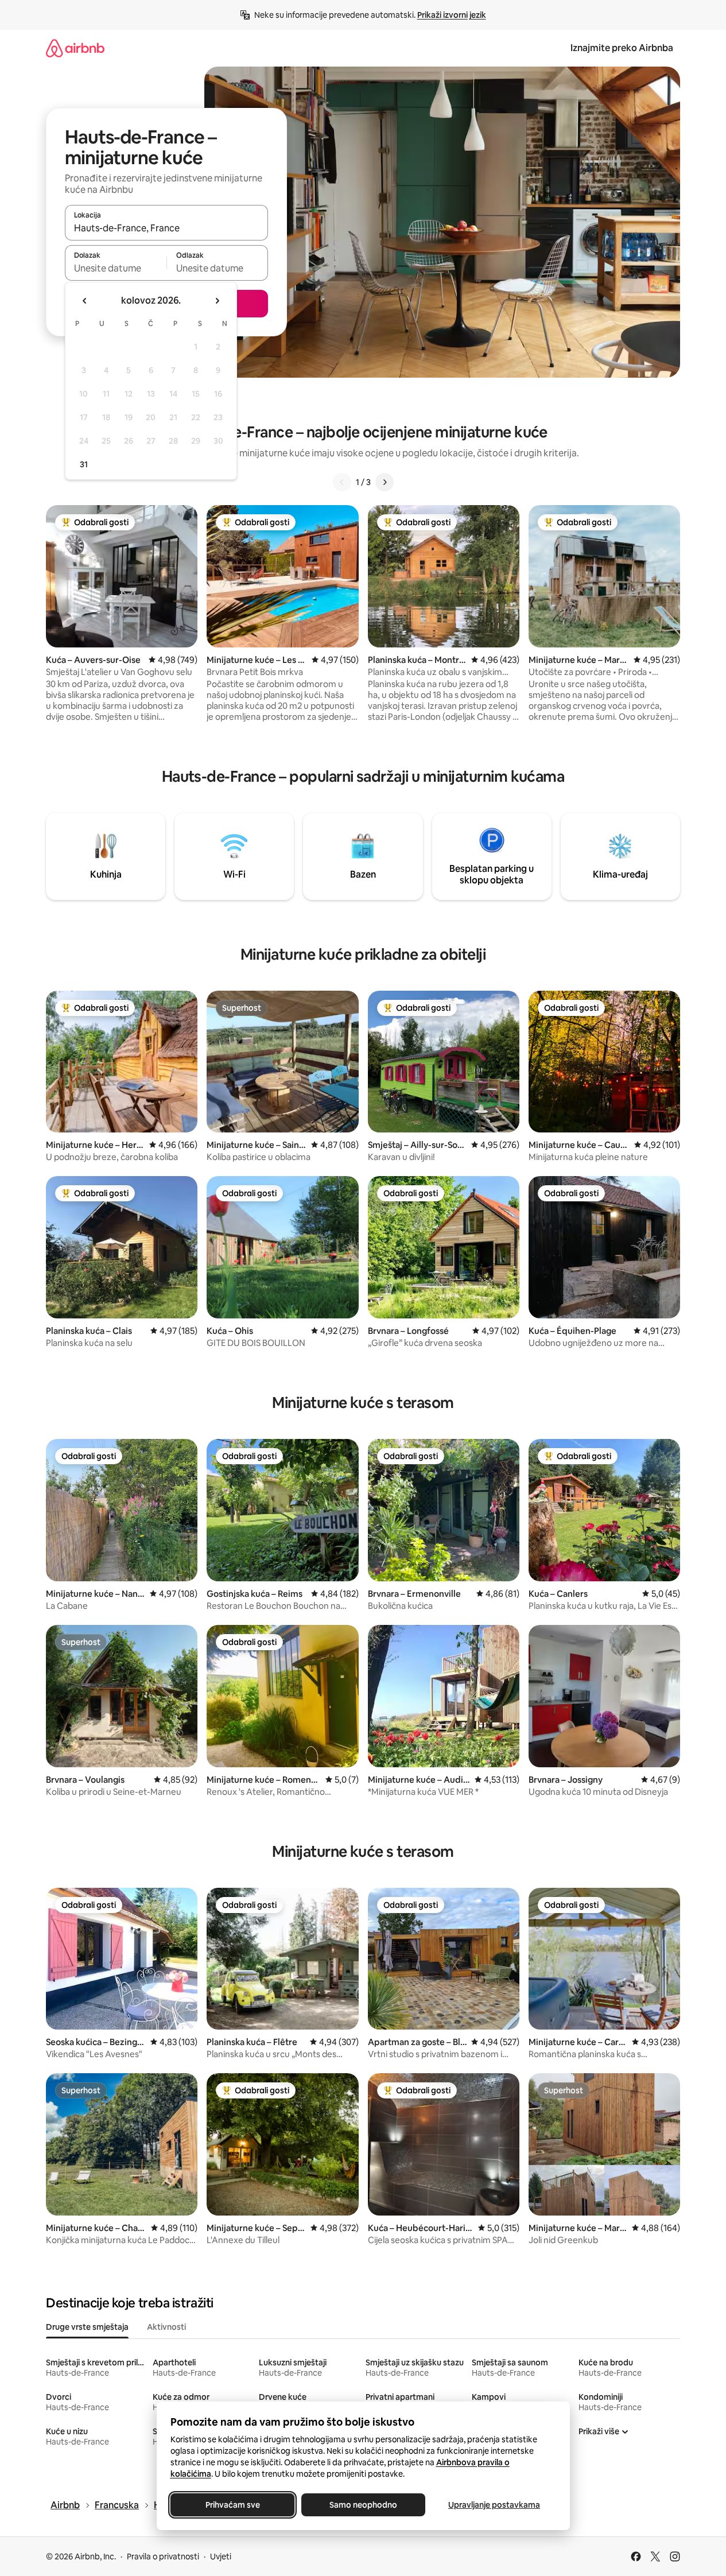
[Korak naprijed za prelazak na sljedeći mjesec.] (217, 301)
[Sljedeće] (385, 482)
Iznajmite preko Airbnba (622, 48)
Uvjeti (221, 2556)
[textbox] (116, 268)
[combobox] (166, 228)
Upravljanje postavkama (494, 2505)
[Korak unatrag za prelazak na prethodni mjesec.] (85, 301)
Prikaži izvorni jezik (452, 15)
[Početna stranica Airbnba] (75, 48)
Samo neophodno (363, 2505)
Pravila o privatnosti (163, 2556)
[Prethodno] (342, 482)
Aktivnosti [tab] (166, 2327)
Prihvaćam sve (232, 2505)
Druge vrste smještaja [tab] (87, 2327)
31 (84, 464)
